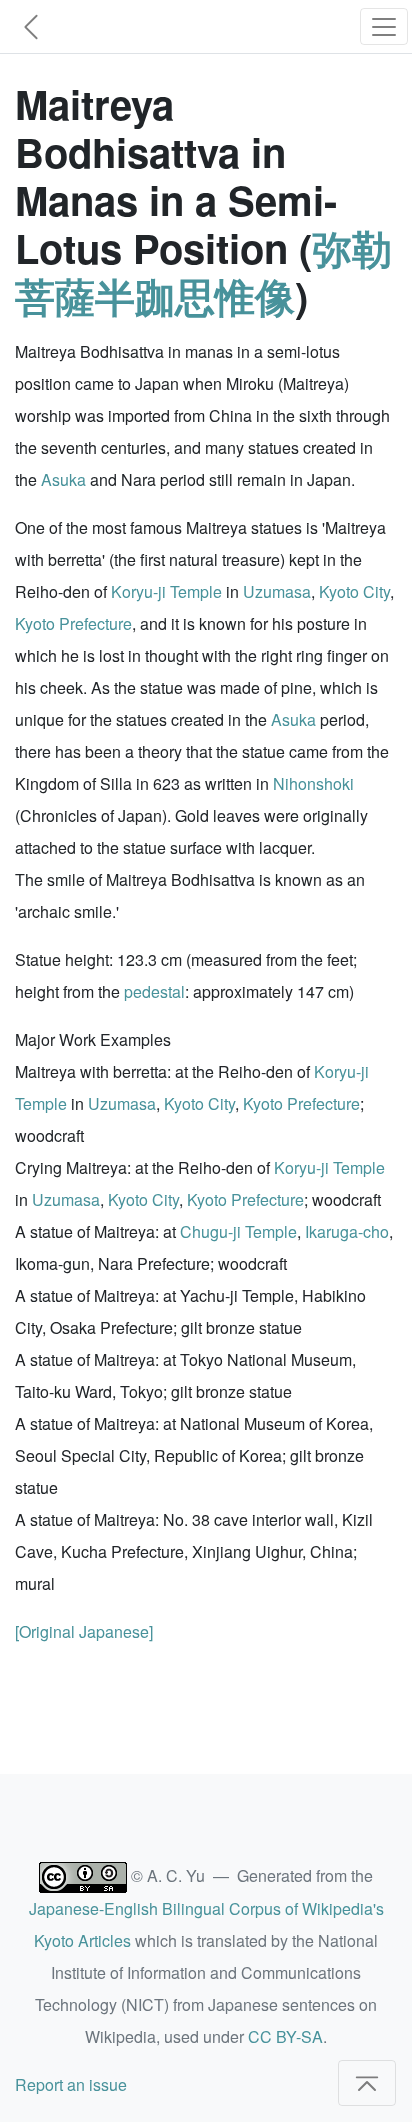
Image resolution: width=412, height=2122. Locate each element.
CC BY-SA (285, 2036)
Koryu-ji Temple (166, 591)
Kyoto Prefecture (73, 623)
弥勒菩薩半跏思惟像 (203, 271)
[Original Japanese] (84, 1631)
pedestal (154, 991)
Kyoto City (354, 591)
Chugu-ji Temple (238, 1231)
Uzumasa (277, 591)
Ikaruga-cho (347, 1231)
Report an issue (71, 2084)
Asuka (63, 479)
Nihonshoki (313, 783)
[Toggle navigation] (384, 26)
